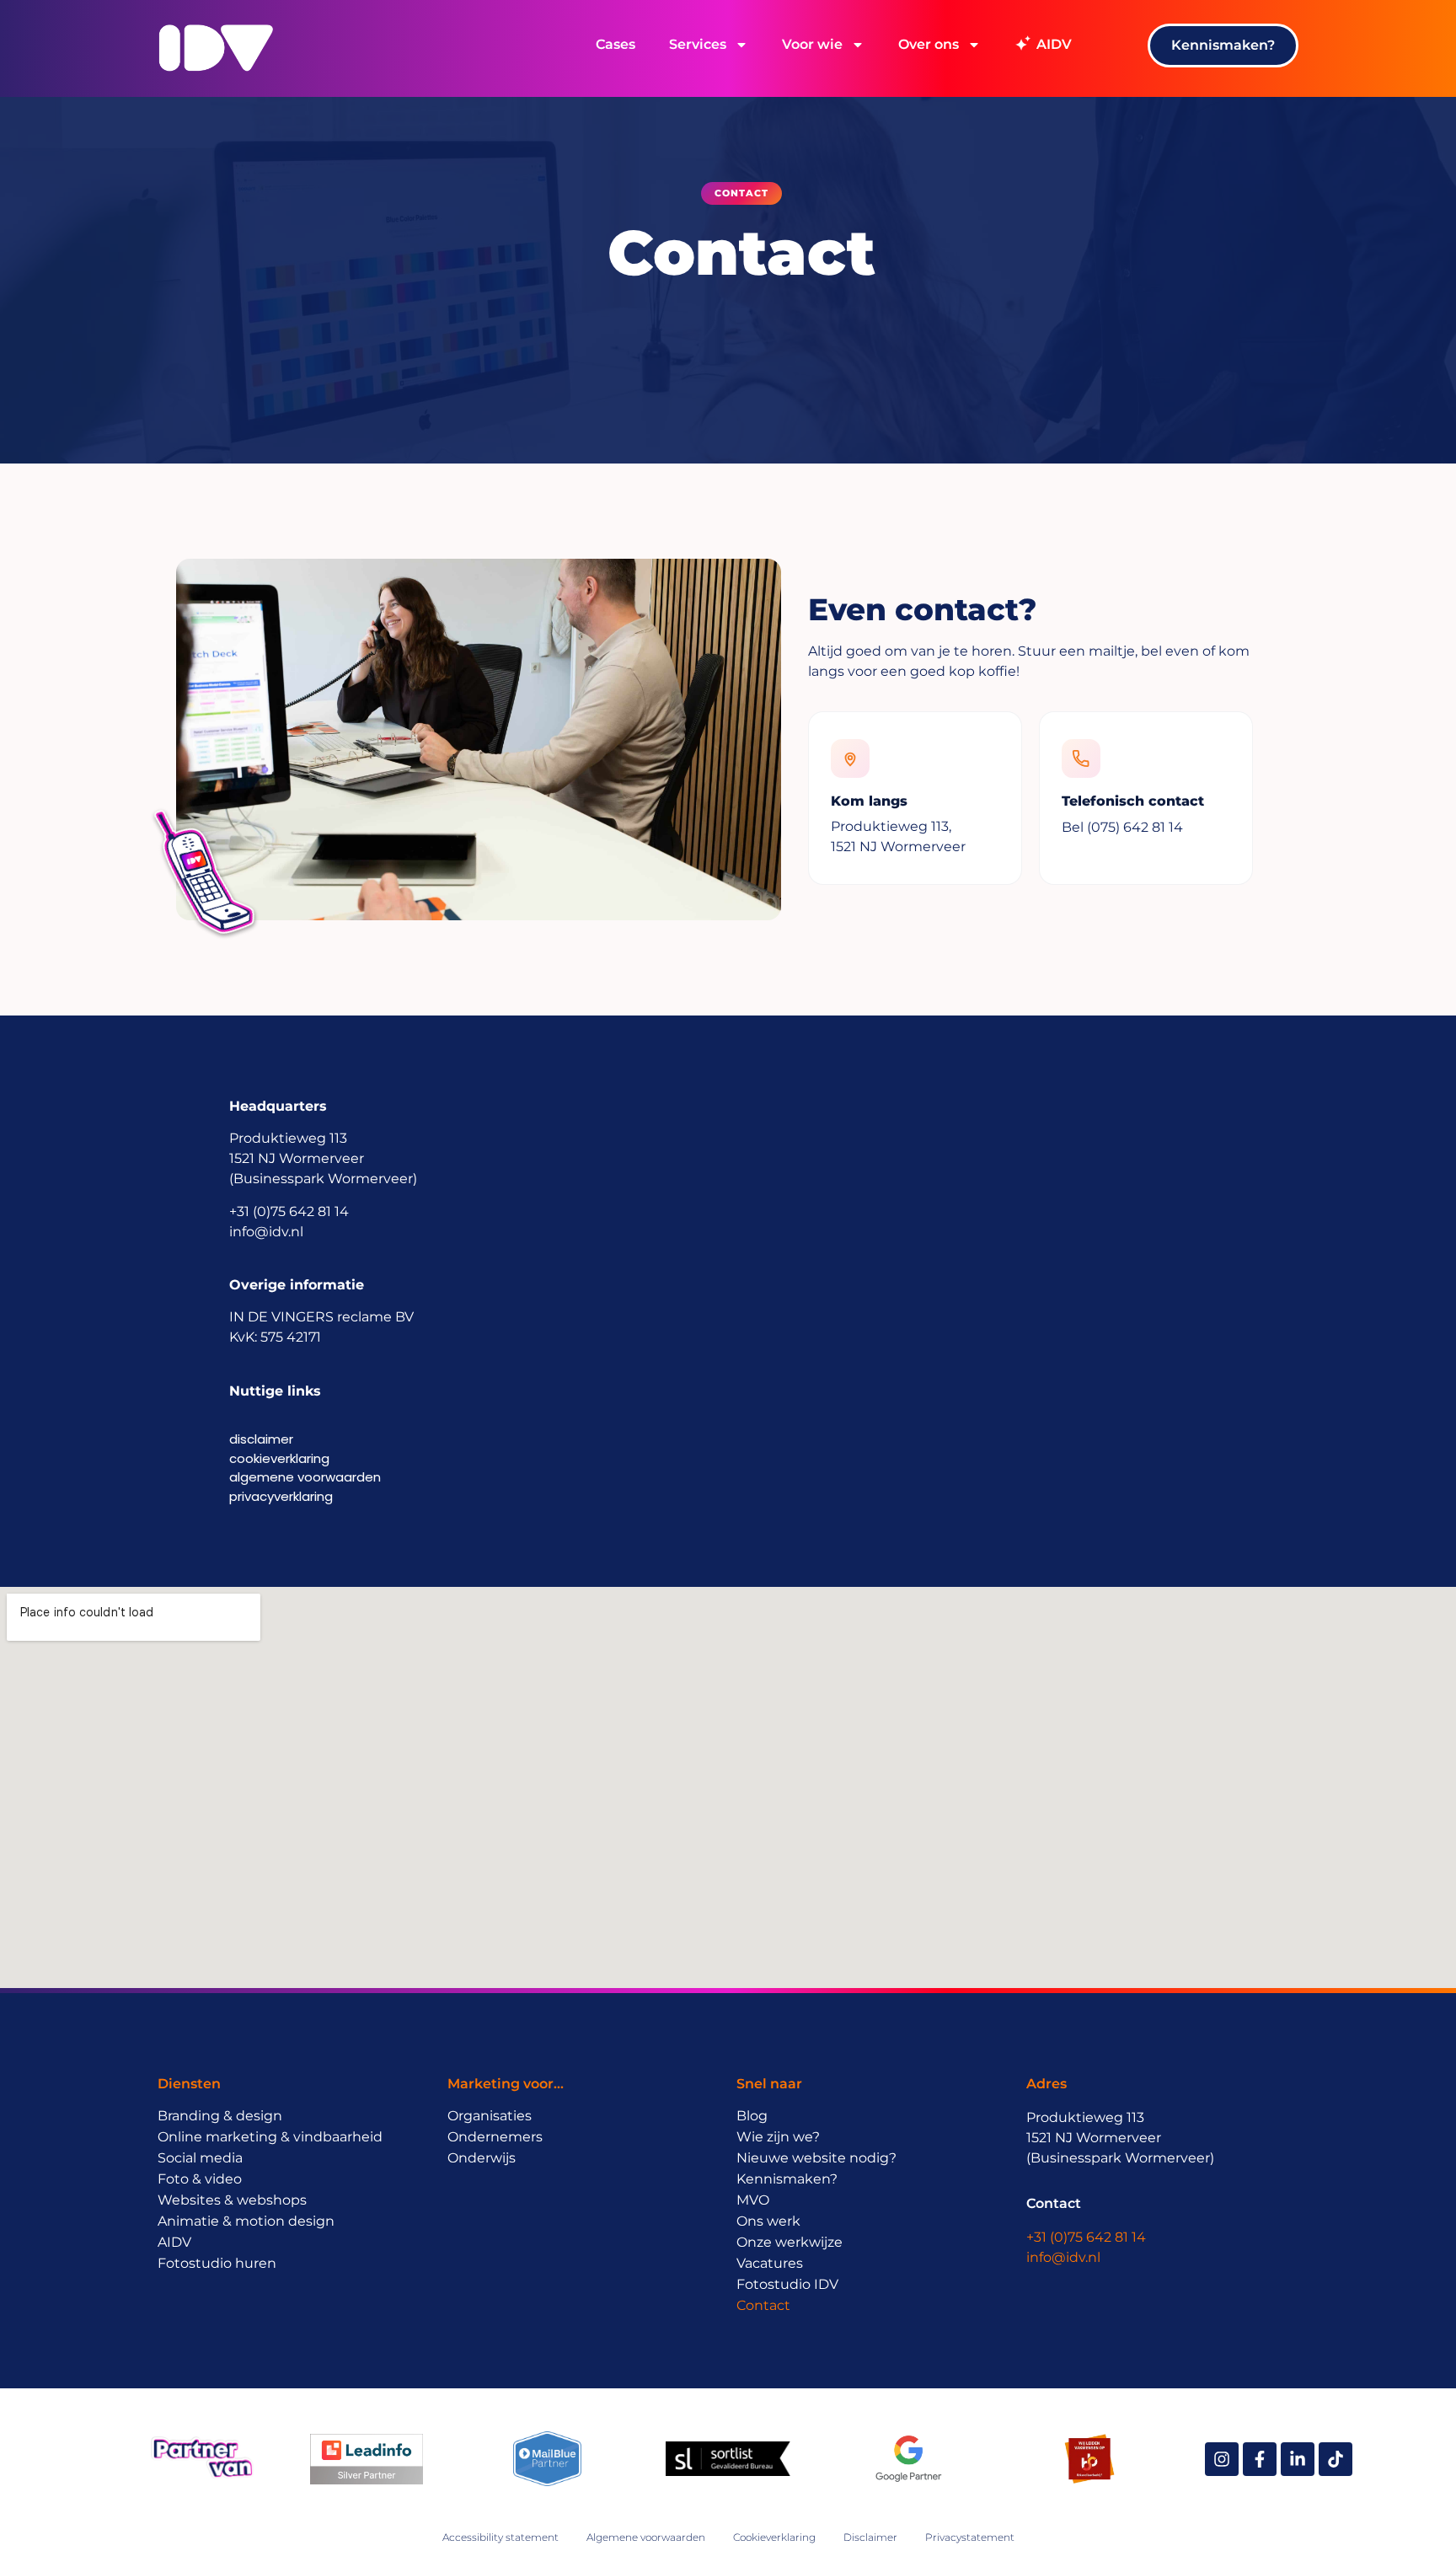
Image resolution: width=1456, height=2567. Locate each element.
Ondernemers (495, 2137)
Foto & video (200, 2179)
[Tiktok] (1336, 2459)
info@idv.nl (1063, 2257)
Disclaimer (870, 2537)
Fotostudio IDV (787, 2284)
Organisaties (490, 2116)
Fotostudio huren (217, 2263)
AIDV (174, 2242)
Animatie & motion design (246, 2221)
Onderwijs (482, 2158)
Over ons (929, 44)
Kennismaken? (787, 2179)
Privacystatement (970, 2537)
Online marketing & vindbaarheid (270, 2137)
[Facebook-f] (1260, 2459)
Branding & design (220, 2116)
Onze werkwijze (790, 2242)
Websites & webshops (232, 2200)
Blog (752, 2116)
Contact (763, 2305)
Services (698, 44)
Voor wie (812, 44)
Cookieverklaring (774, 2537)
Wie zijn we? (778, 2137)
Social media (200, 2158)
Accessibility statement (500, 2537)
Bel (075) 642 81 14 (1122, 827)
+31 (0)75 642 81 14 (1086, 2237)
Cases (616, 44)
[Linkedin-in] (1298, 2459)
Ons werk (768, 2221)
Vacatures (770, 2263)
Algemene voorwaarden (646, 2537)
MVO (753, 2200)
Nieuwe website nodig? (816, 2158)
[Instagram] (1222, 2459)
